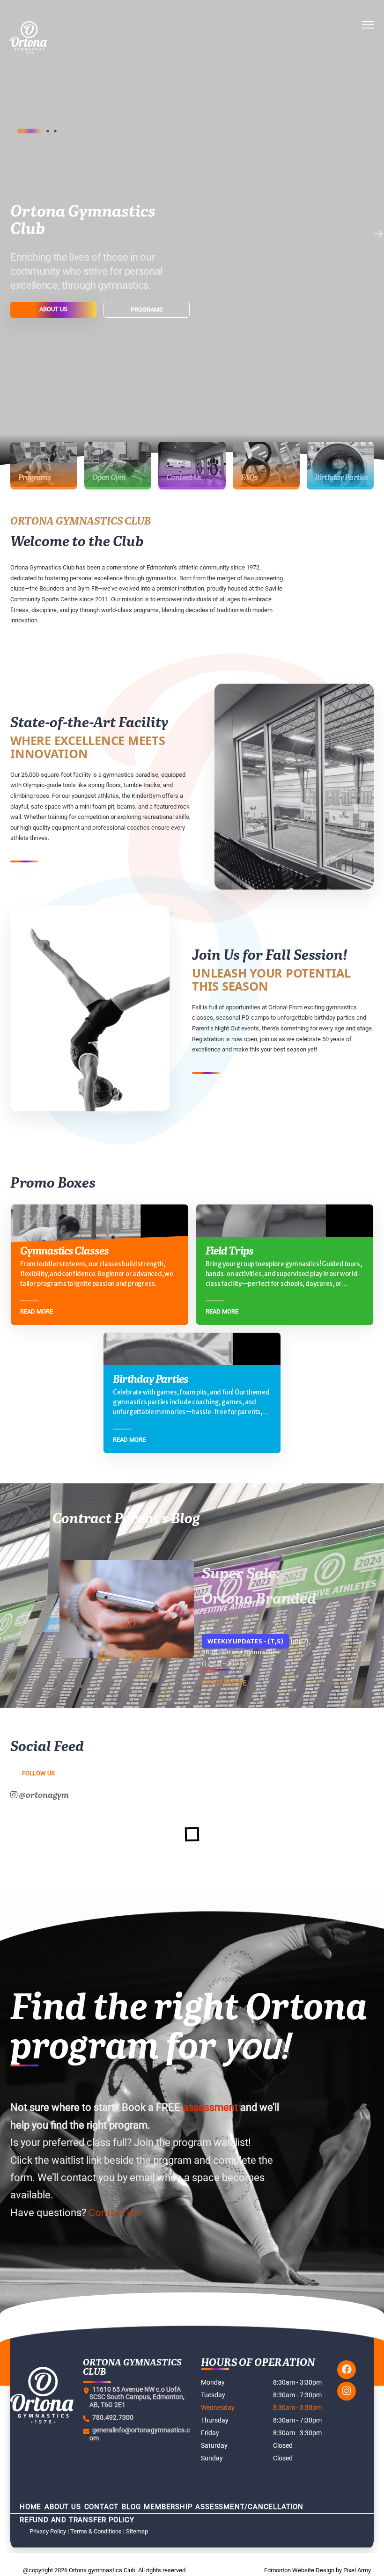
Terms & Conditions (96, 2531)
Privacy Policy (48, 2531)
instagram (347, 2391)
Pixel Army (357, 2570)
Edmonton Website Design (299, 2570)
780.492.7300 (111, 2417)
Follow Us (38, 1773)
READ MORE (225, 1683)
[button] (368, 37)
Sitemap (137, 2531)
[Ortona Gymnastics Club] (60, 37)
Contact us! (114, 2213)
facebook (347, 2370)
